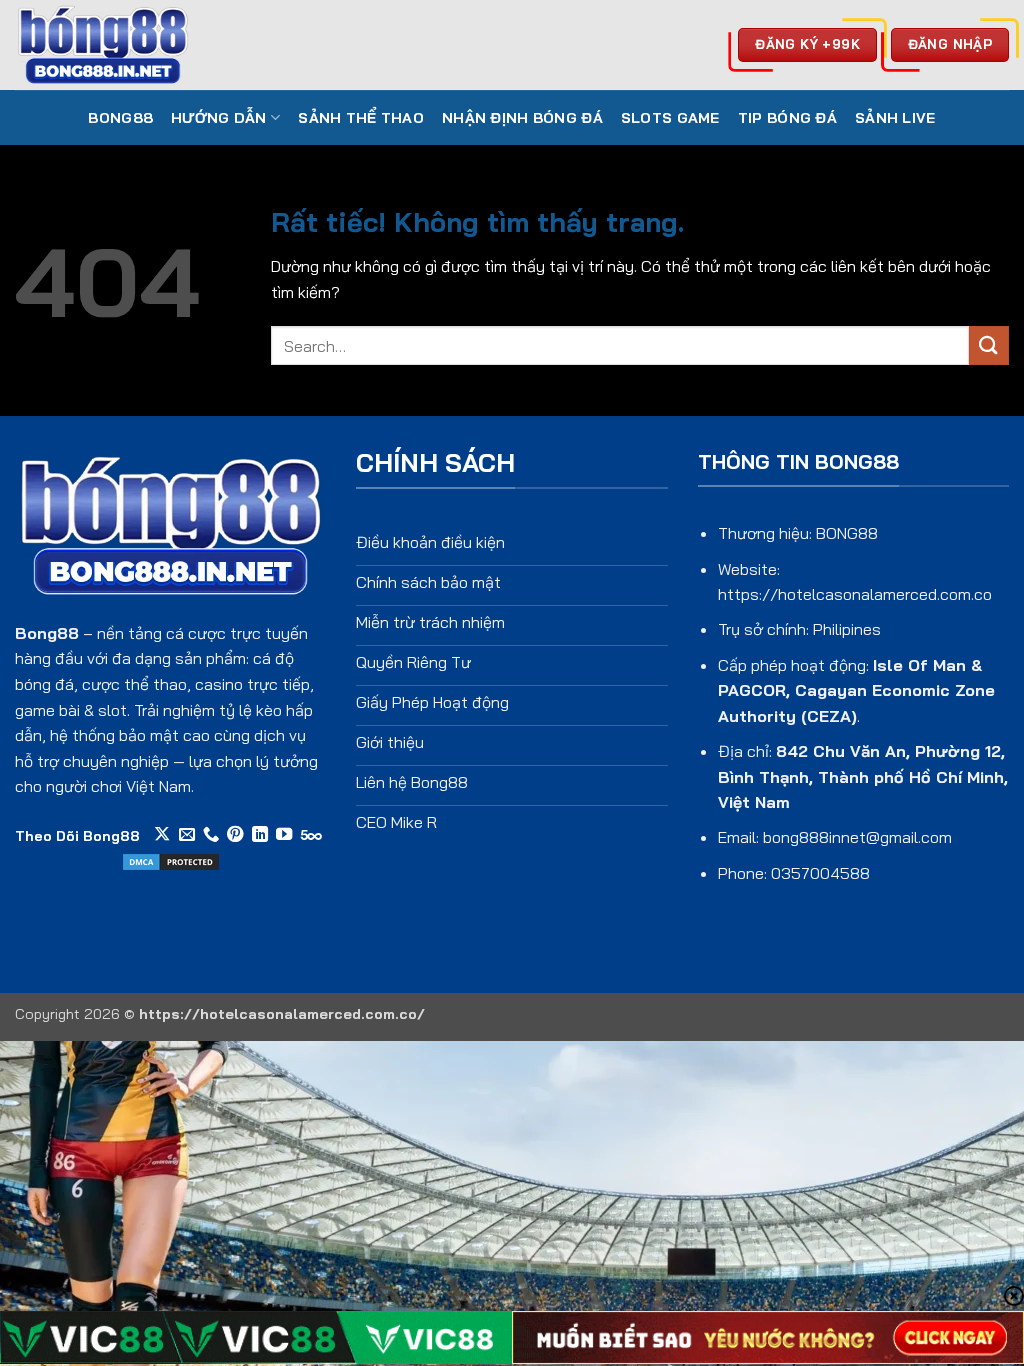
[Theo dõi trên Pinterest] (235, 835)
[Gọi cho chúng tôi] (211, 835)
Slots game (670, 118)
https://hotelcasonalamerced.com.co (855, 594)
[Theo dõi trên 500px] (311, 835)
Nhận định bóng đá (522, 118)
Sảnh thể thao (361, 118)
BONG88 (120, 118)
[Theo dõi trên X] (162, 835)
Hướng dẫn (219, 118)
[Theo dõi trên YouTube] (284, 835)
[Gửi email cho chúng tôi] (187, 835)
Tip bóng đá (787, 118)
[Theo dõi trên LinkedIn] (260, 835)
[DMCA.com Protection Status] (171, 860)
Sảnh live (895, 118)
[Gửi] (989, 345)
